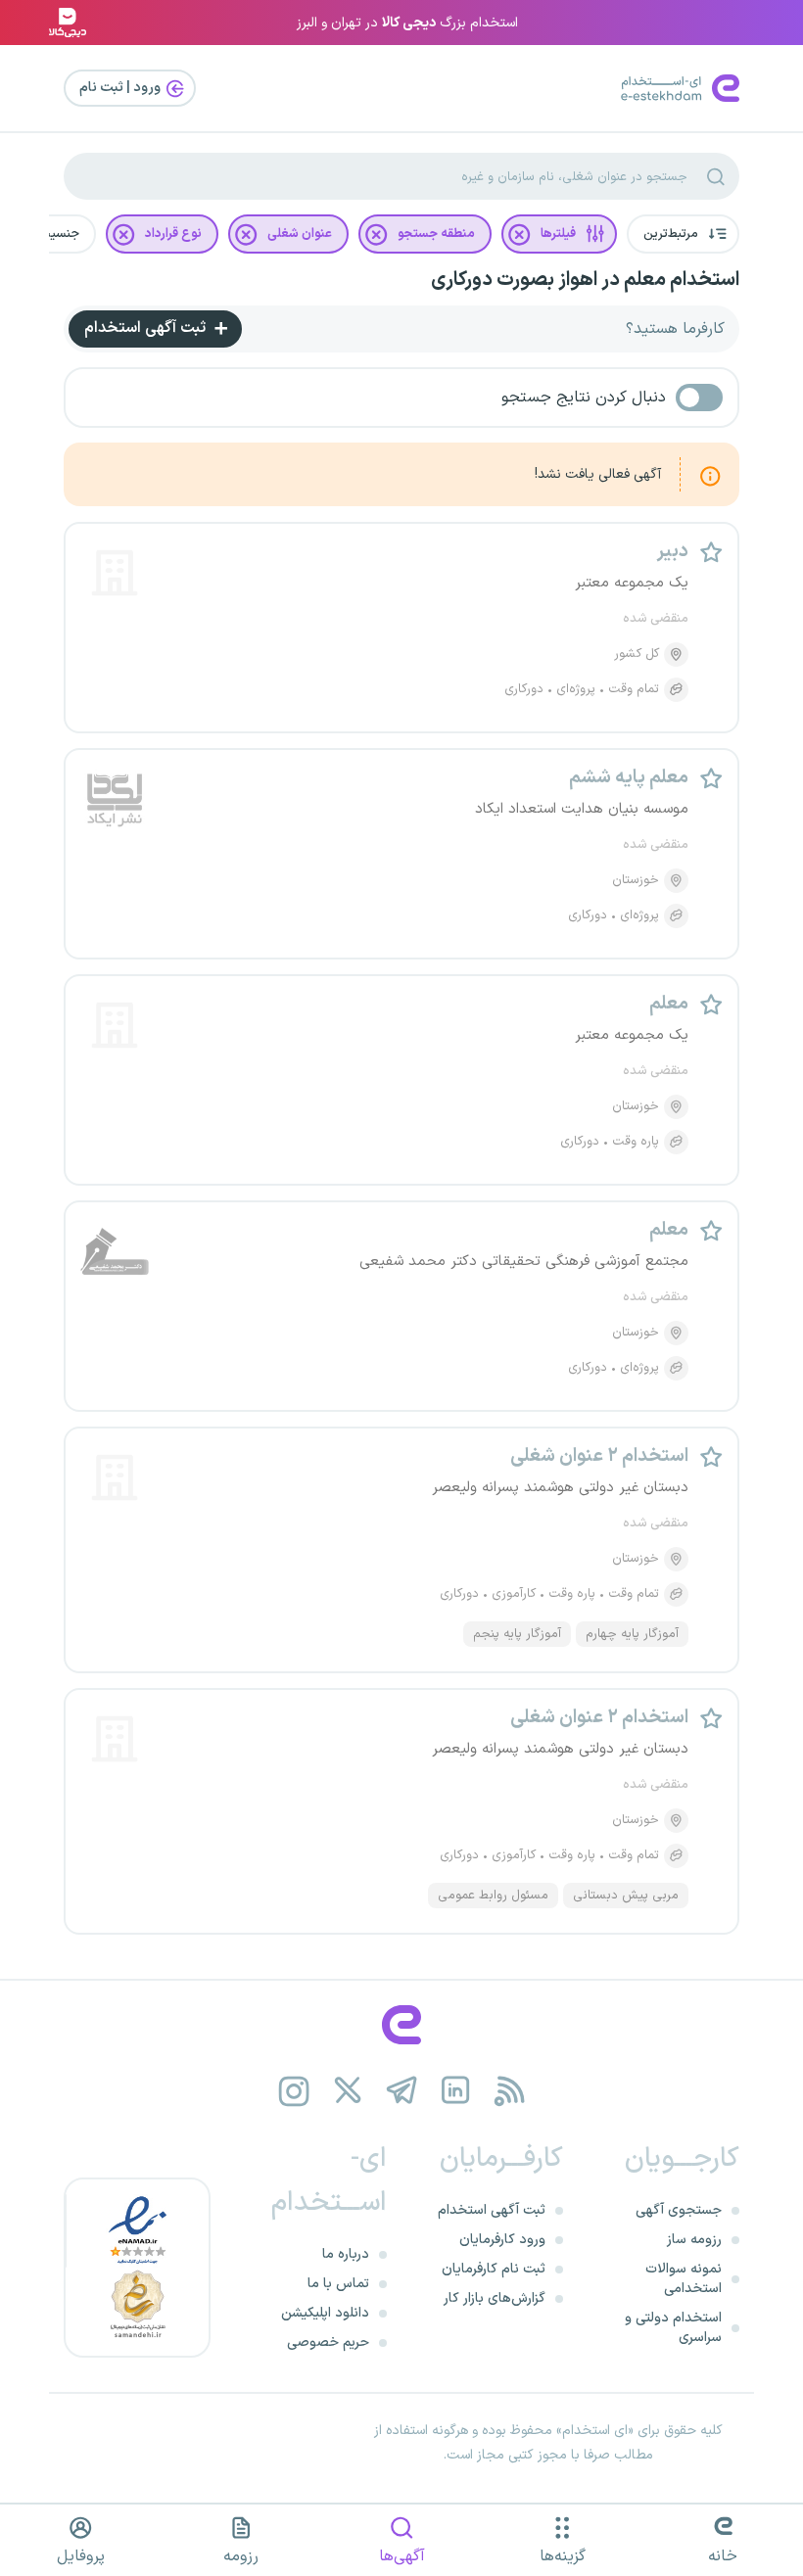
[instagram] (294, 2091)
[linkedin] (456, 2091)
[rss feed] (510, 2091)
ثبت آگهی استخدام (147, 328)
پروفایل (81, 2556)
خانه (723, 2556)
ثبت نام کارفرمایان (494, 2269)
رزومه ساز (694, 2240)
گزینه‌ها (563, 2556)
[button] (683, 234)
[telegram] (402, 2091)
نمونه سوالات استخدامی (684, 2279)
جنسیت (59, 234)
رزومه (241, 2556)
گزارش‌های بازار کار (495, 2298)
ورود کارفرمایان (502, 2240)
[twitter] (348, 2091)
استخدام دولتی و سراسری (673, 2328)
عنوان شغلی (300, 234)
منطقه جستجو (436, 234)
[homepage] (401, 2025)
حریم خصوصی (328, 2342)
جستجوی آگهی (679, 2210)
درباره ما (346, 2254)
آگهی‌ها (402, 2556)
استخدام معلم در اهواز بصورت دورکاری (585, 280)
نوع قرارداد (173, 234)
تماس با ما (338, 2284)
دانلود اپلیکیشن (325, 2313)
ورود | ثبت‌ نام (121, 88)
